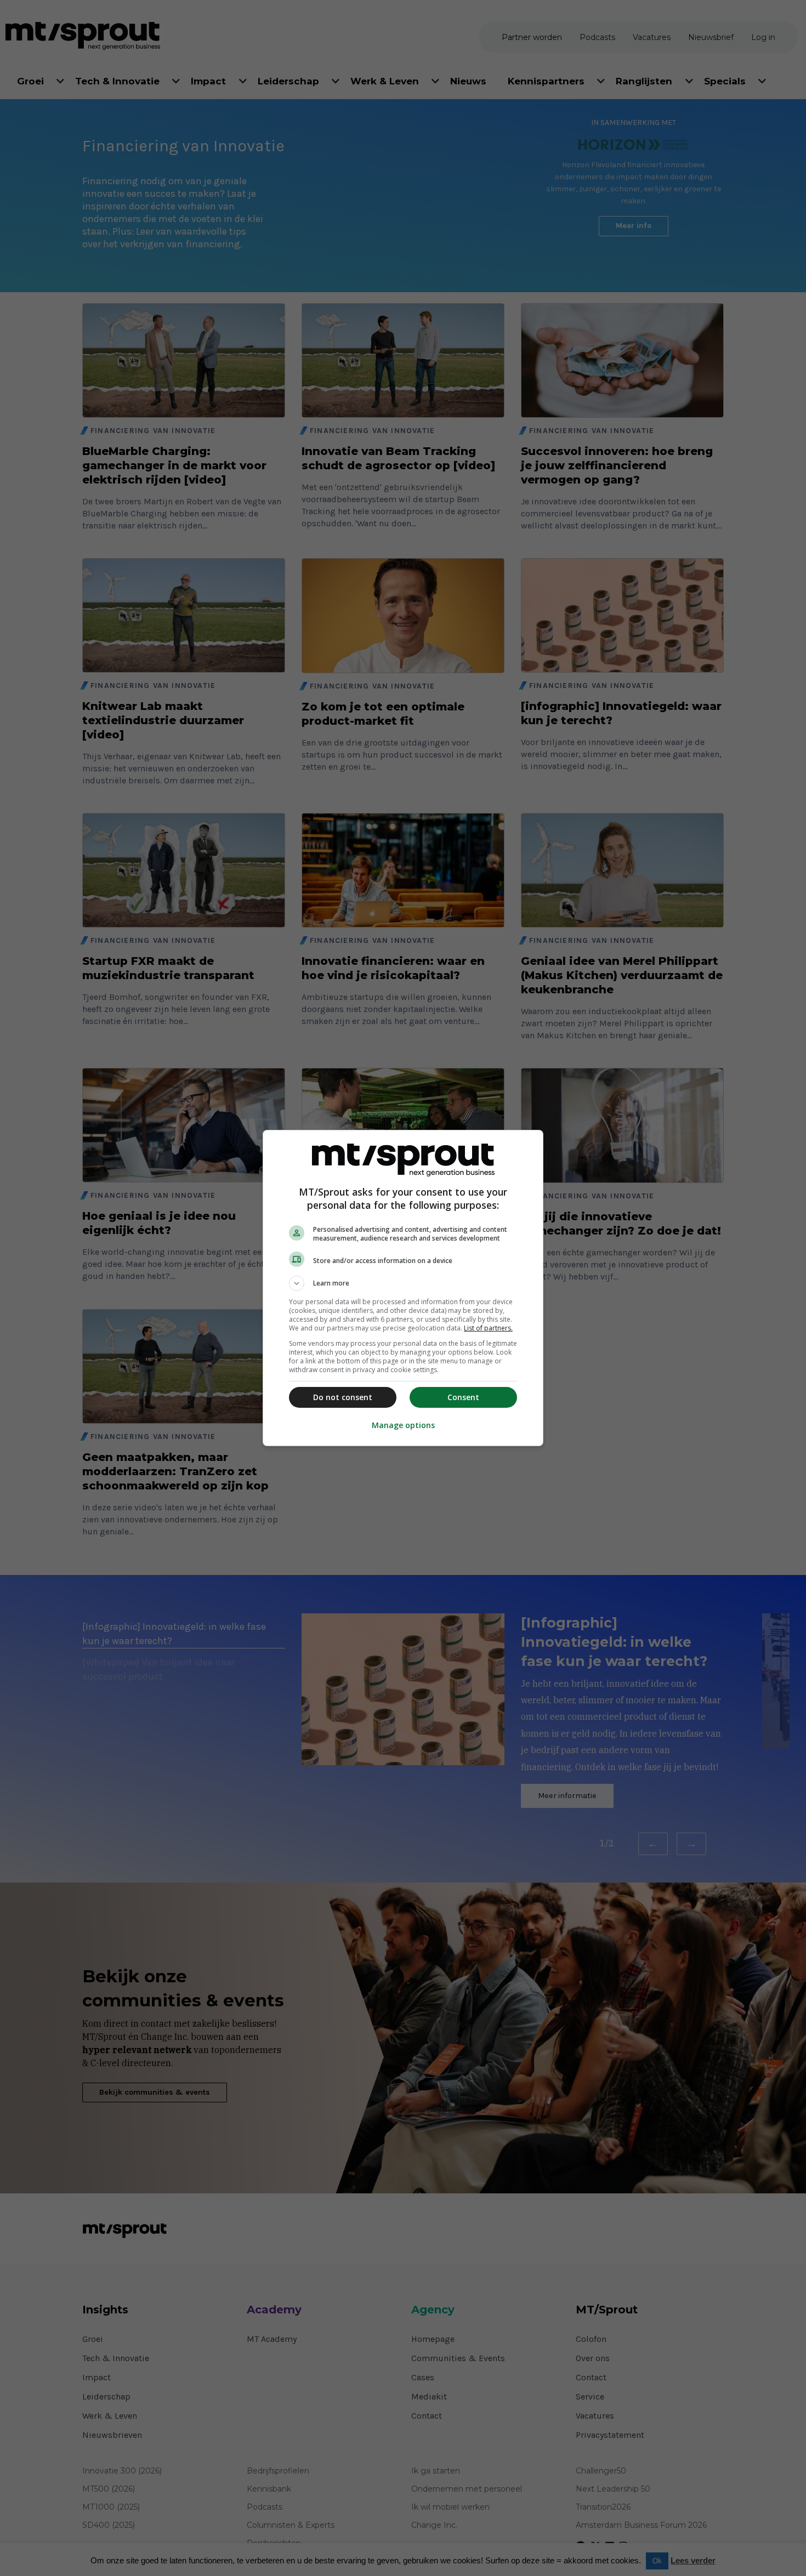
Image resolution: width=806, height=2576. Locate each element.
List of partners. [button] (488, 1328)
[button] (403, 1283)
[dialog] (403, 1288)
